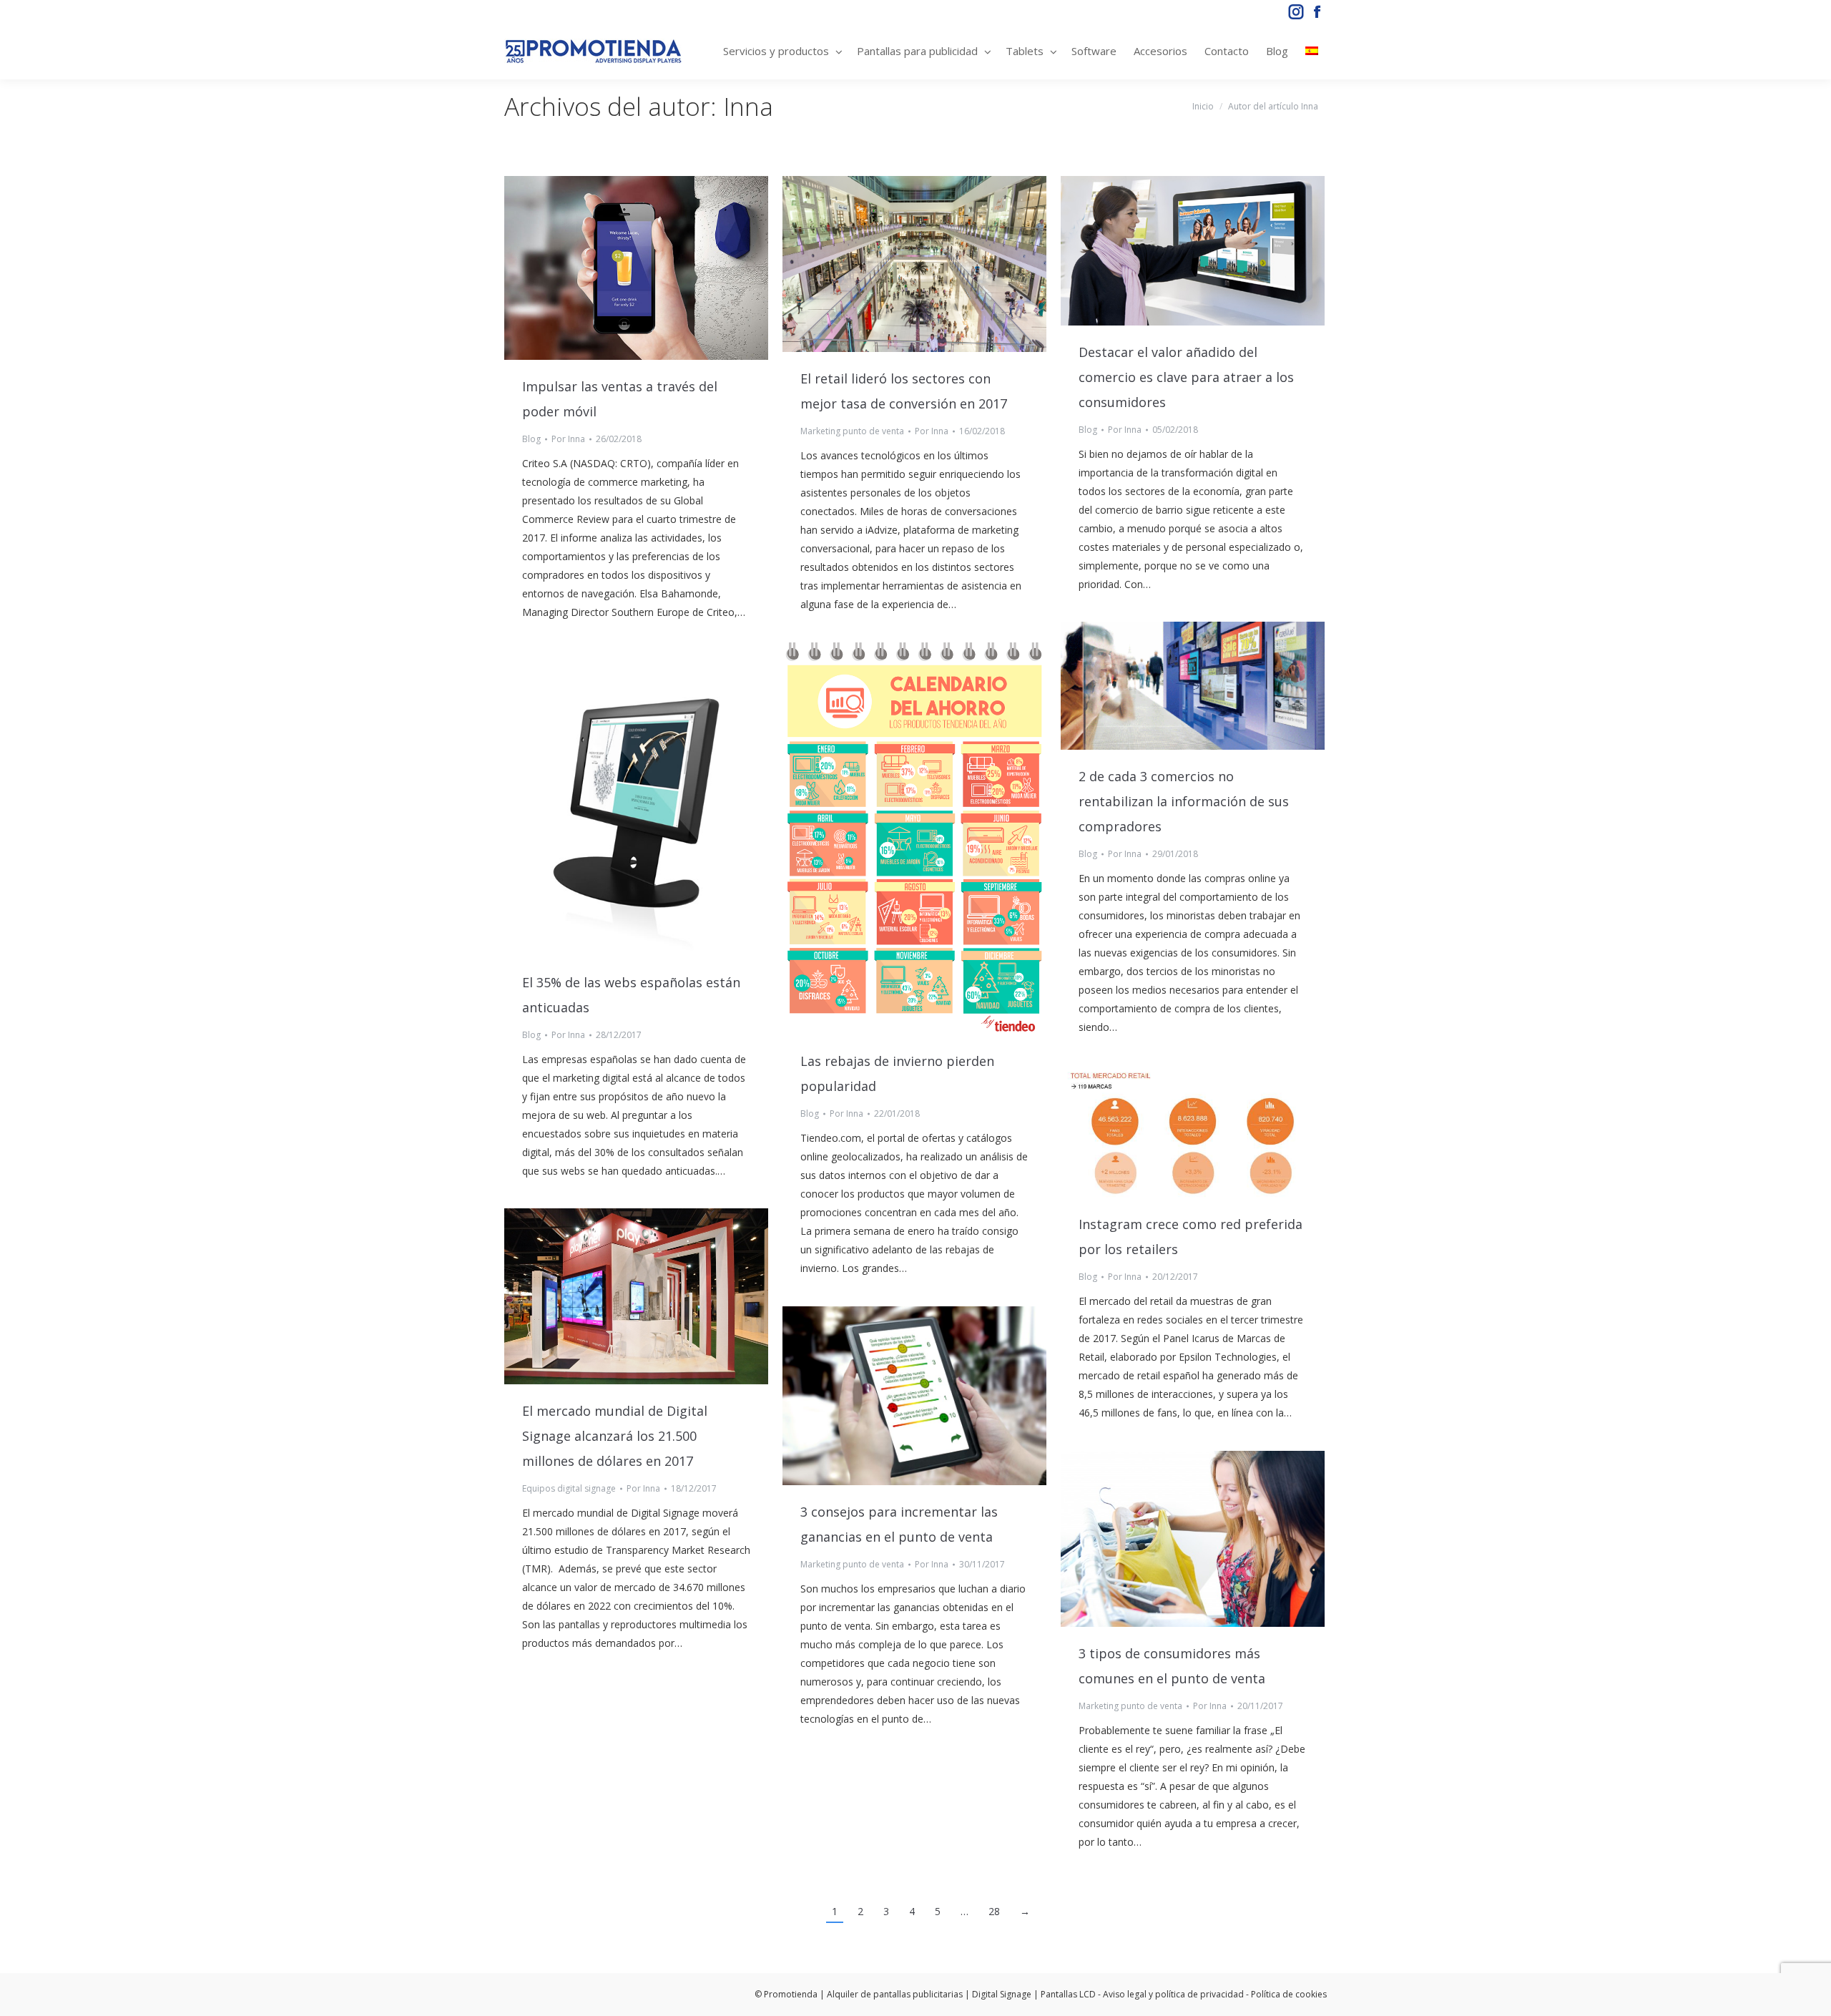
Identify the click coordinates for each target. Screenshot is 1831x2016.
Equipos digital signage (569, 1488)
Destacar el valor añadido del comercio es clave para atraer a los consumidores (1186, 377)
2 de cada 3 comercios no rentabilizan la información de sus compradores (1184, 801)
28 (994, 1911)
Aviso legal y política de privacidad (1173, 1994)
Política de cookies (1289, 1994)
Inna (748, 106)
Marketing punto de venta (852, 431)
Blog (531, 439)
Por (568, 439)
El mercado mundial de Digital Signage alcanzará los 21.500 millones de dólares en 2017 (615, 1436)
